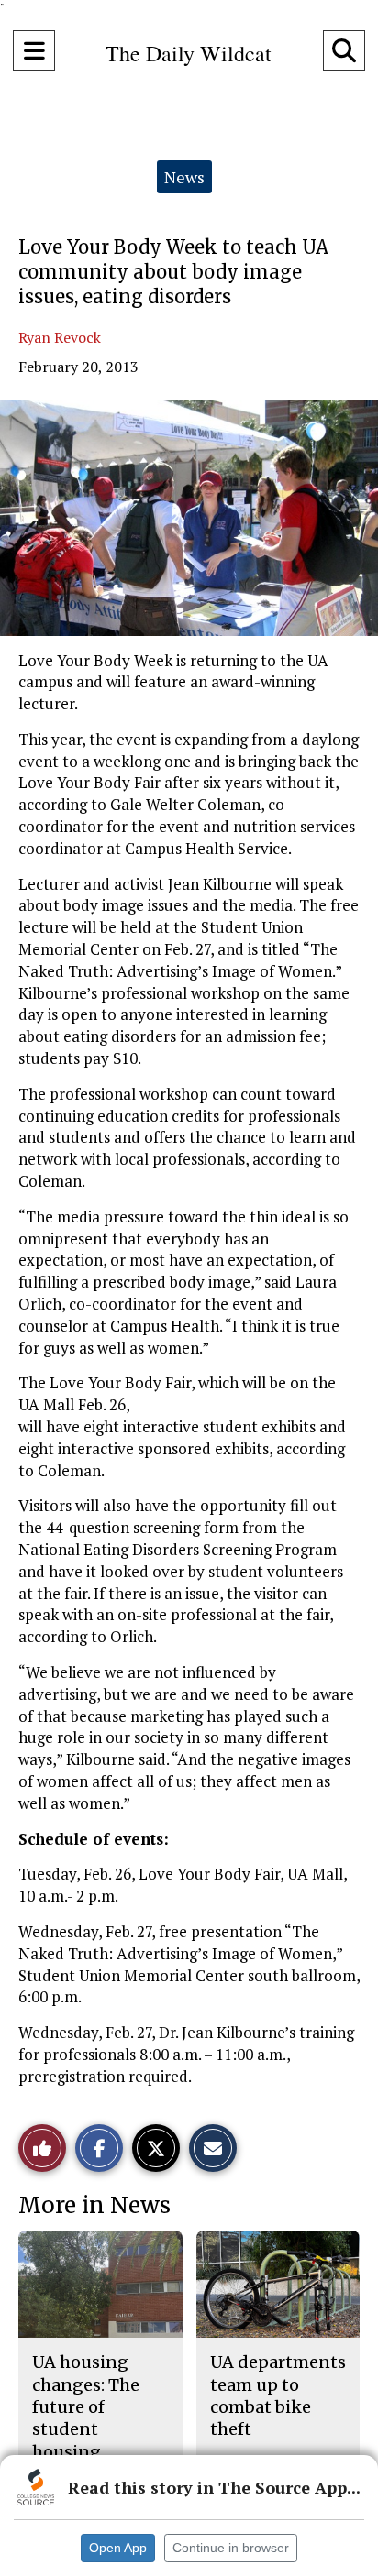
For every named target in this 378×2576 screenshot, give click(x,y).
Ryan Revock (60, 337)
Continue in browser (231, 2548)
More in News (94, 2205)
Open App (118, 2548)
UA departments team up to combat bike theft (278, 2395)
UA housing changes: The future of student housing (86, 2406)
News (184, 177)
